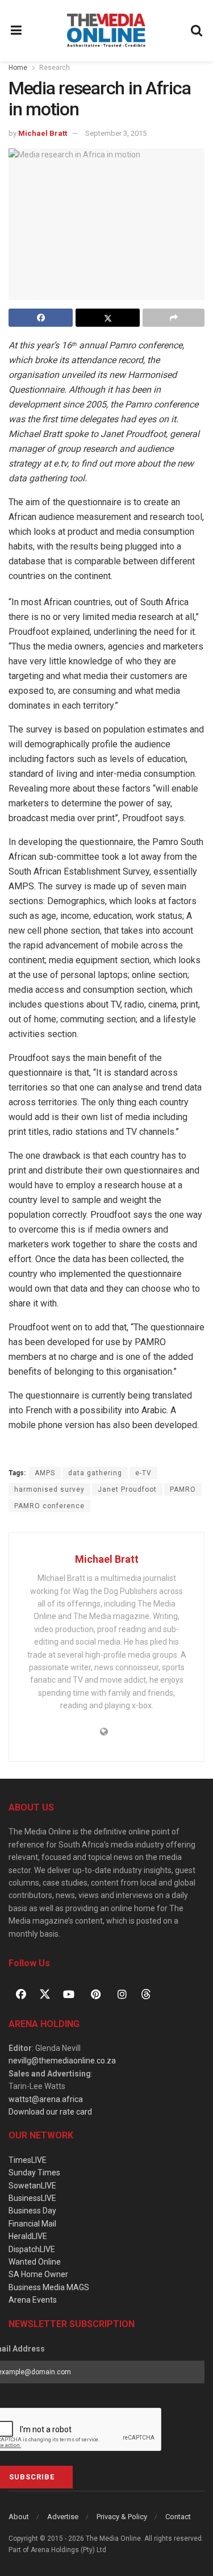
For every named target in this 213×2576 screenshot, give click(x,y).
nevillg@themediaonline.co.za (62, 2061)
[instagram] (122, 1994)
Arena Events (33, 2300)
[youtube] (69, 1994)
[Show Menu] (16, 31)
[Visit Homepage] (106, 31)
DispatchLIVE (32, 2249)
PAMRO (183, 1489)
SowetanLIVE (32, 2186)
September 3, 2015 (116, 133)
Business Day (32, 2211)
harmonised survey (49, 1489)
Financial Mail (32, 2224)
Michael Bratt (43, 133)
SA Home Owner (38, 2274)
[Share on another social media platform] (174, 318)
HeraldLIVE (28, 2236)
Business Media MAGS (49, 2287)
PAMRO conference (49, 1506)
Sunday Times (34, 2173)
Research (55, 68)
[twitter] (45, 1993)
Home (18, 68)
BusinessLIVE (32, 2198)
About (19, 2517)
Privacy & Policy (122, 2517)
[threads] (146, 1993)
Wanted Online (35, 2262)
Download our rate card (50, 2112)
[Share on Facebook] (41, 318)
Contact (178, 2517)
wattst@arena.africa (46, 2099)
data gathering (95, 1473)
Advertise (63, 2517)
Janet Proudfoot (127, 1489)
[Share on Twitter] (108, 318)
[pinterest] (95, 1994)
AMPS (45, 1473)
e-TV (143, 1473)
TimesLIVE (28, 2160)
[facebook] (21, 1994)
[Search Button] (197, 31)
